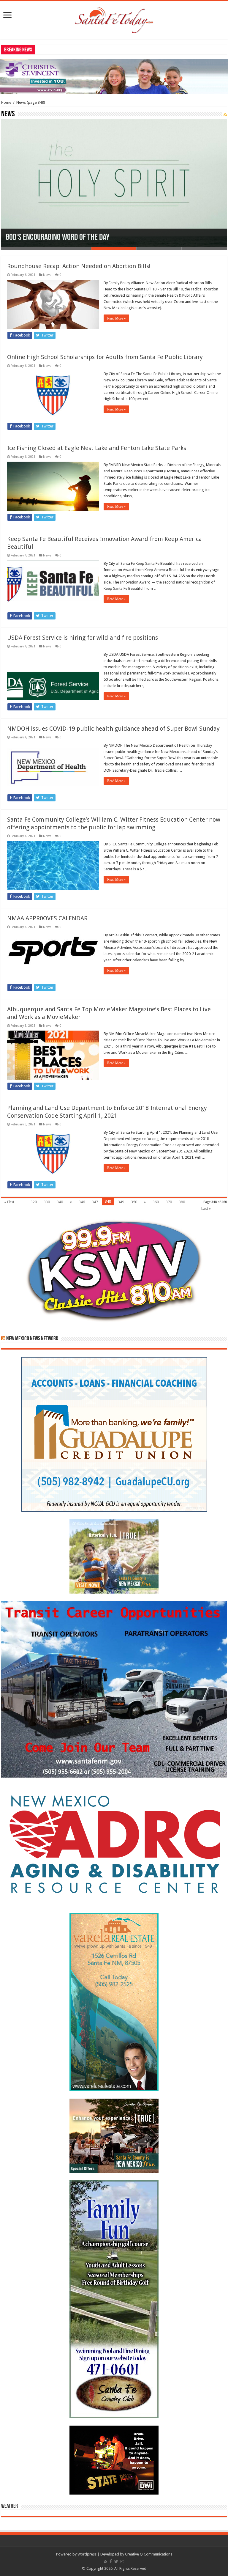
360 (156, 1202)
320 (34, 1202)
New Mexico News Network (32, 1339)
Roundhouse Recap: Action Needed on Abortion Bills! (79, 266)
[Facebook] (111, 2561)
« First (9, 1202)
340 (60, 1202)
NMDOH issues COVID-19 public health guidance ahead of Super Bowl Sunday (113, 729)
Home (6, 102)
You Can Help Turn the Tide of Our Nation (66, 238)
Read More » (116, 318)
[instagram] (122, 2561)
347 (95, 1202)
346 (82, 1202)
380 (182, 1202)
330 (47, 1202)
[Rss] (106, 2561)
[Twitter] (116, 2561)
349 (121, 1202)
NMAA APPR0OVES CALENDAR (47, 918)
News (47, 275)
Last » (206, 1208)
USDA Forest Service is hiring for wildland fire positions (83, 638)
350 (134, 1202)
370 (169, 1202)
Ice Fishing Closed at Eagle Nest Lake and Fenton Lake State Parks (97, 448)
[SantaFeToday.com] (114, 19)
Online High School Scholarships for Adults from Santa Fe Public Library (105, 357)
